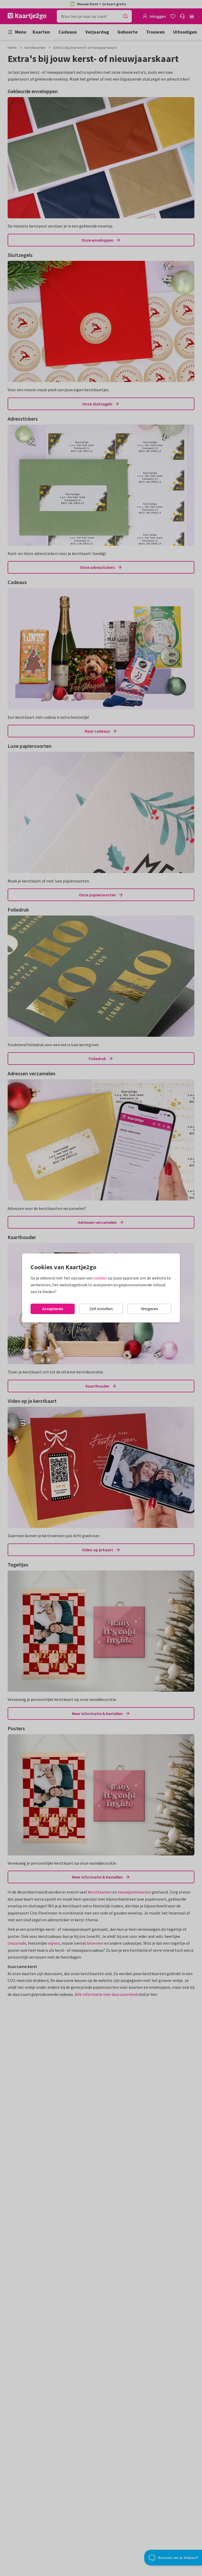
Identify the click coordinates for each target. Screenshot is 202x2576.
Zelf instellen (101, 1309)
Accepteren (53, 1309)
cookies (100, 1278)
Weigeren (150, 1309)
